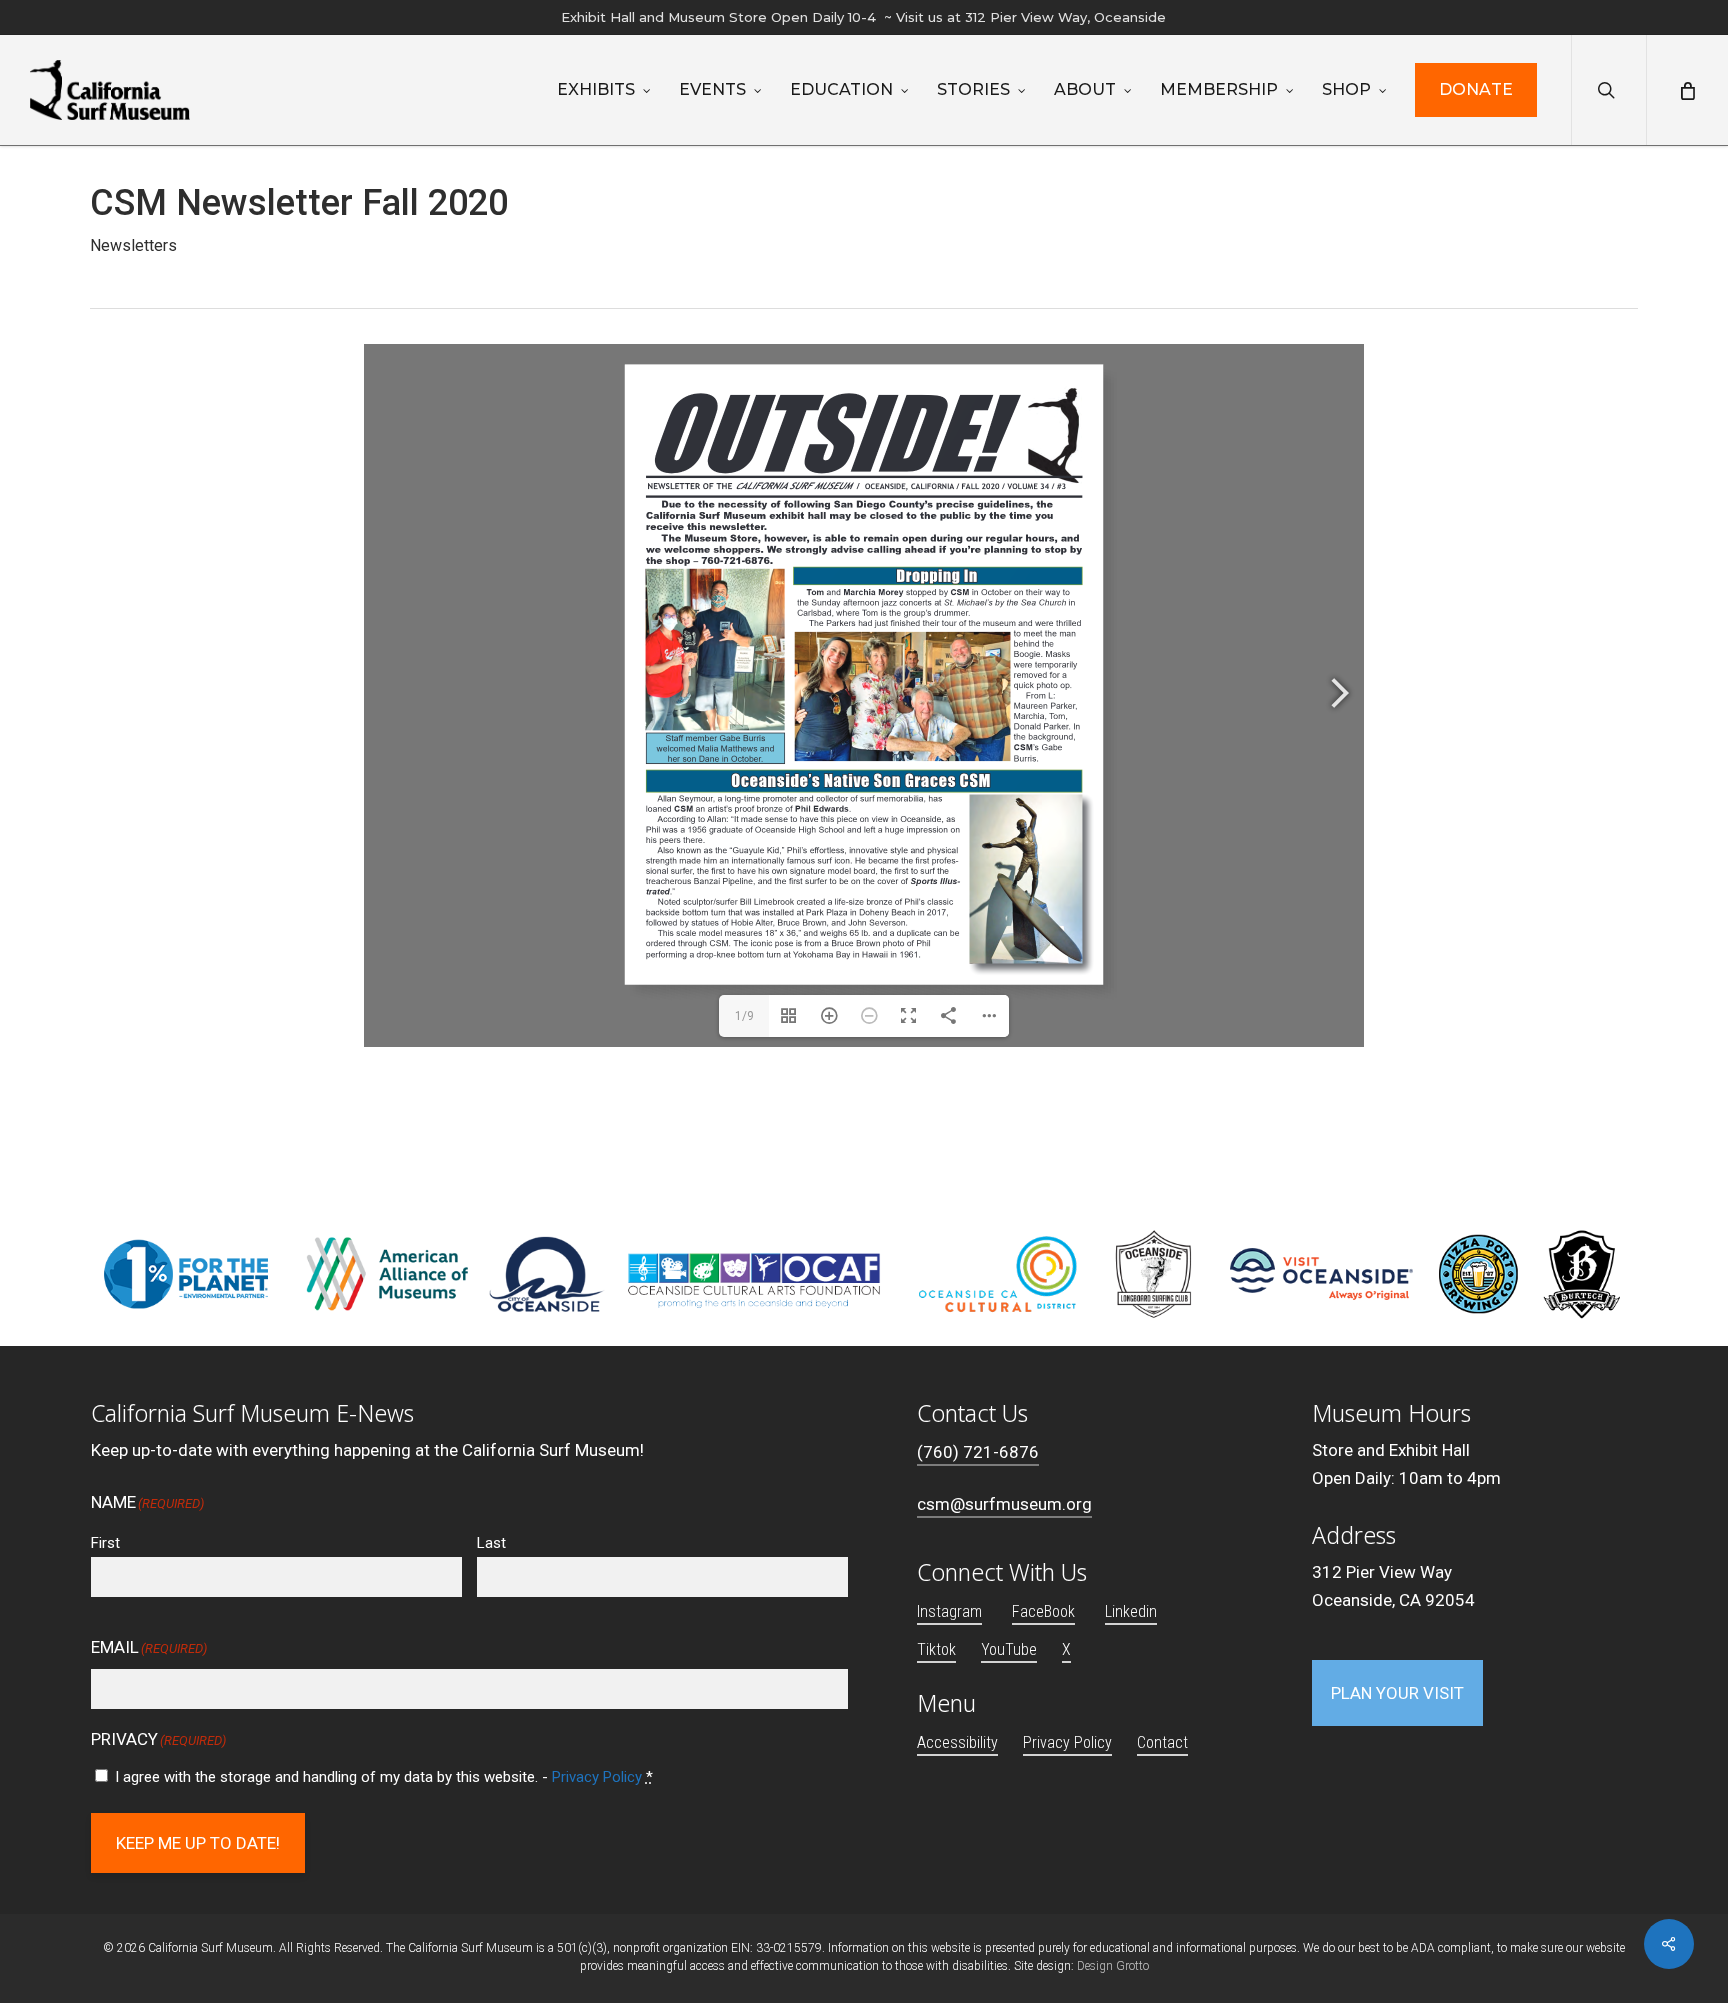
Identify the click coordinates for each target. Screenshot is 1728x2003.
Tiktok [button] (936, 1649)
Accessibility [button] (957, 1742)
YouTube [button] (1009, 1649)
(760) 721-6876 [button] (978, 1452)
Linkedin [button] (1131, 1611)
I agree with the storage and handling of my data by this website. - (384, 1777)
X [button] (1066, 1649)
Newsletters (133, 245)
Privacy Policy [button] (1067, 1742)
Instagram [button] (949, 1611)
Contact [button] (1162, 1742)
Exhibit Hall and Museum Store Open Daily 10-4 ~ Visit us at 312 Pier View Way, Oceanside (863, 17)
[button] (1397, 1693)
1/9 (744, 1016)
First (105, 1543)
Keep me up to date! (198, 1843)
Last (491, 1543)
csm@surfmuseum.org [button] (1004, 1504)
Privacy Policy (597, 1777)
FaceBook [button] (1043, 1611)
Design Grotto (1113, 1966)
